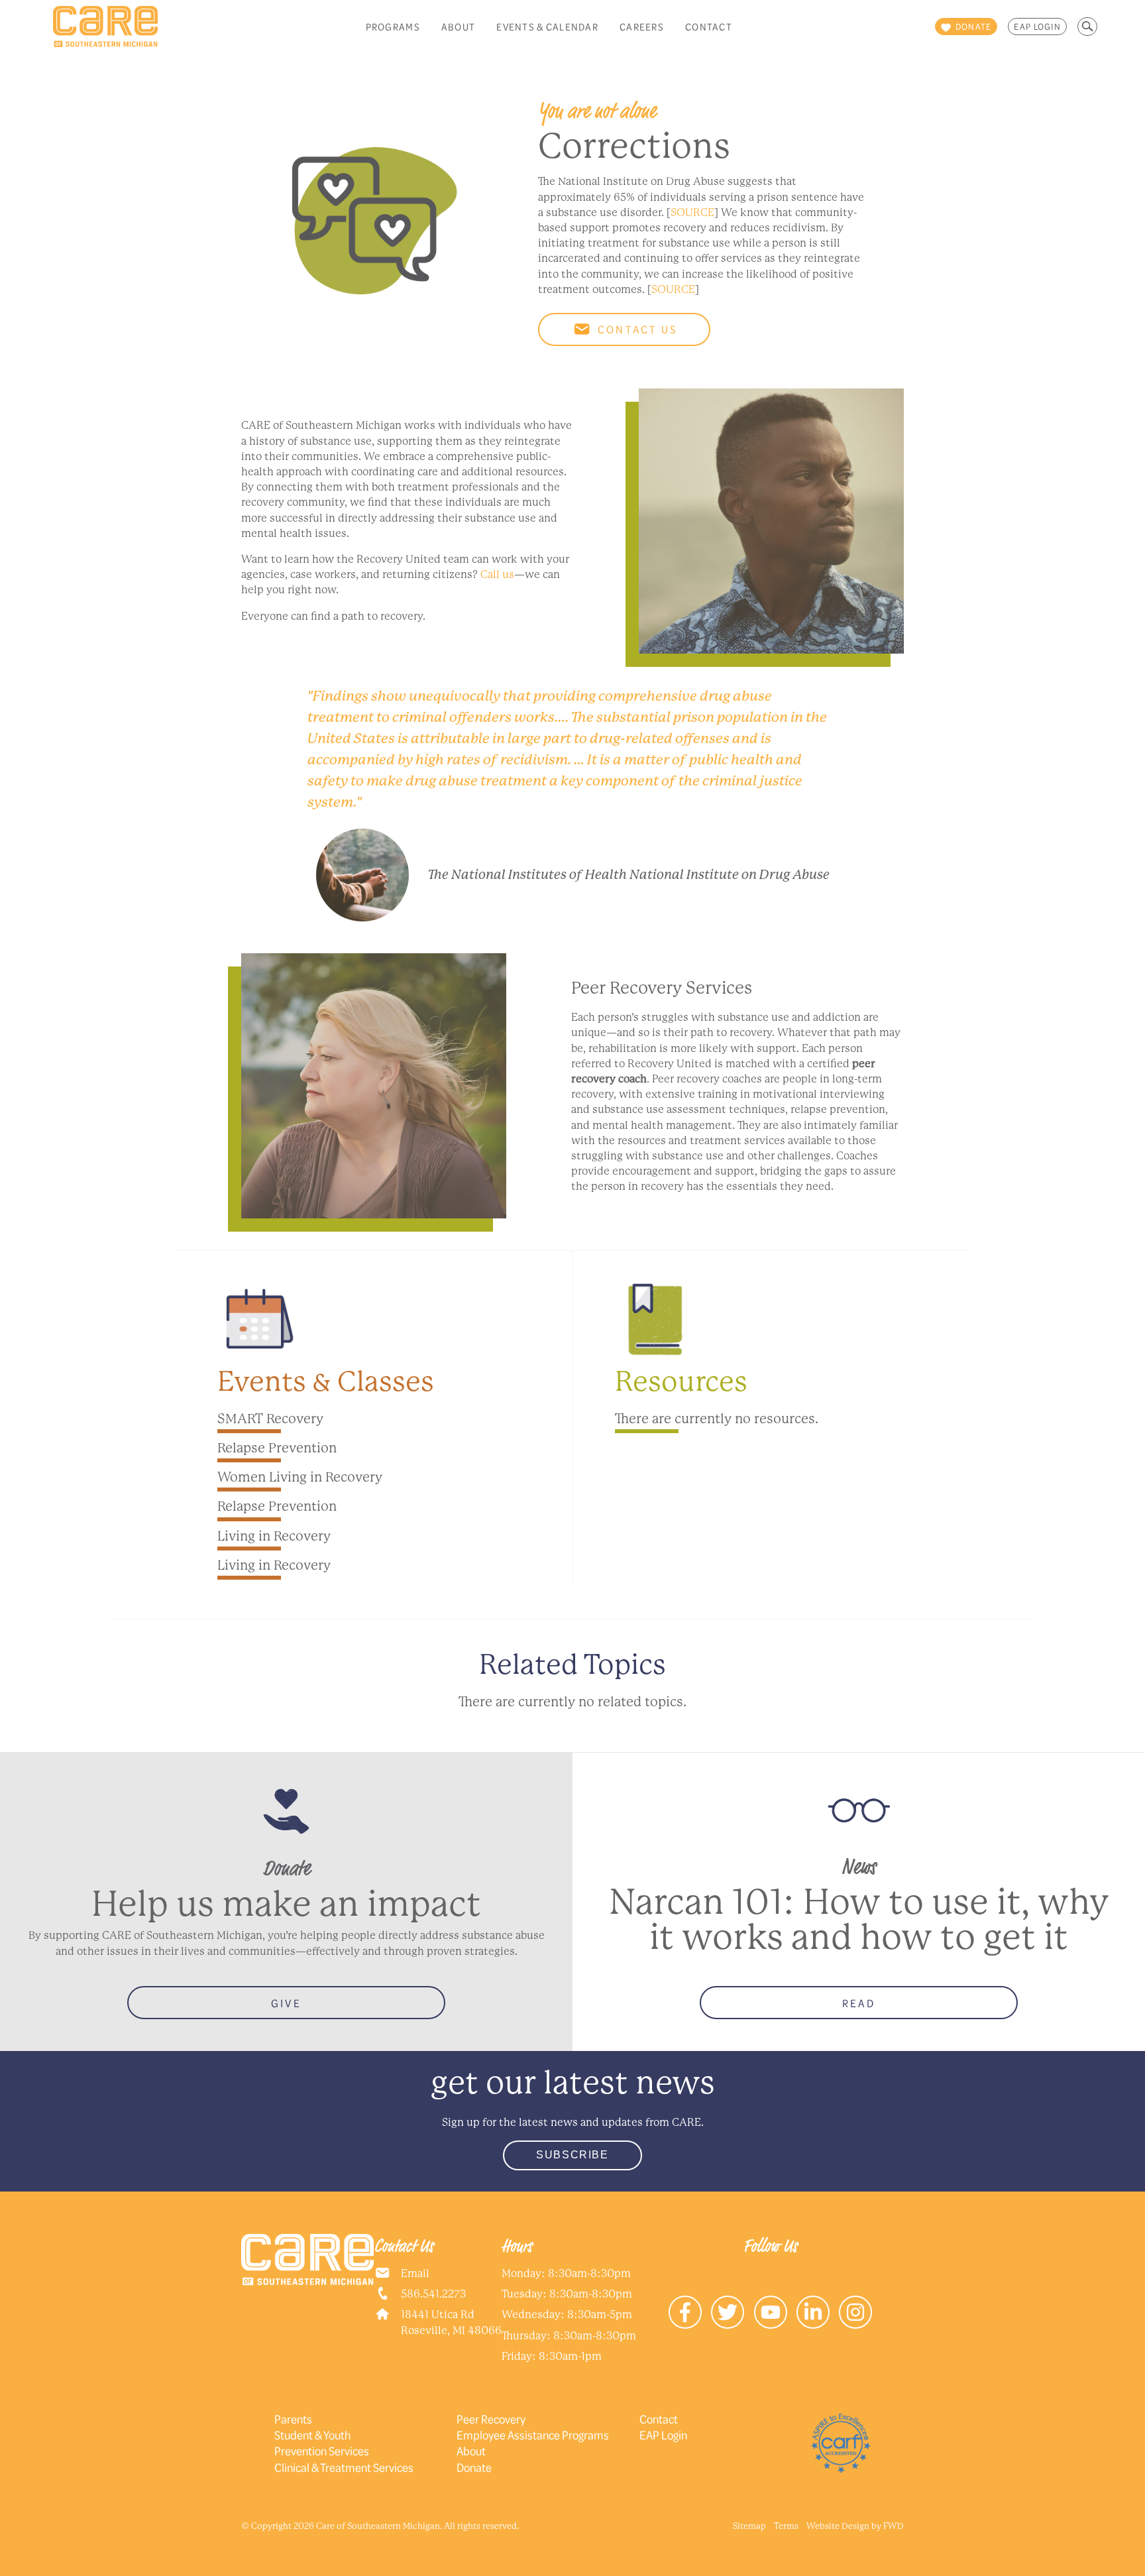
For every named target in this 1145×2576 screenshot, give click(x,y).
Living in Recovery (274, 1536)
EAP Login (1037, 27)
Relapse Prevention (277, 1448)
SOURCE (692, 212)
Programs (393, 27)
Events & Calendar (547, 27)
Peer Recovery (491, 2419)
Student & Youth (312, 2435)
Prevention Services (322, 2451)
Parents (293, 2419)
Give (286, 2003)
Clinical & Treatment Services (344, 2467)
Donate (474, 2467)
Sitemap (749, 2526)
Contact (709, 27)
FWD (894, 2526)
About (458, 27)
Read (859, 2003)
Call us (497, 574)
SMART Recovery (270, 1419)
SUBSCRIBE (572, 2155)
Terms (786, 2526)
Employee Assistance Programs (533, 2435)
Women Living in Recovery (300, 1477)
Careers (642, 27)
